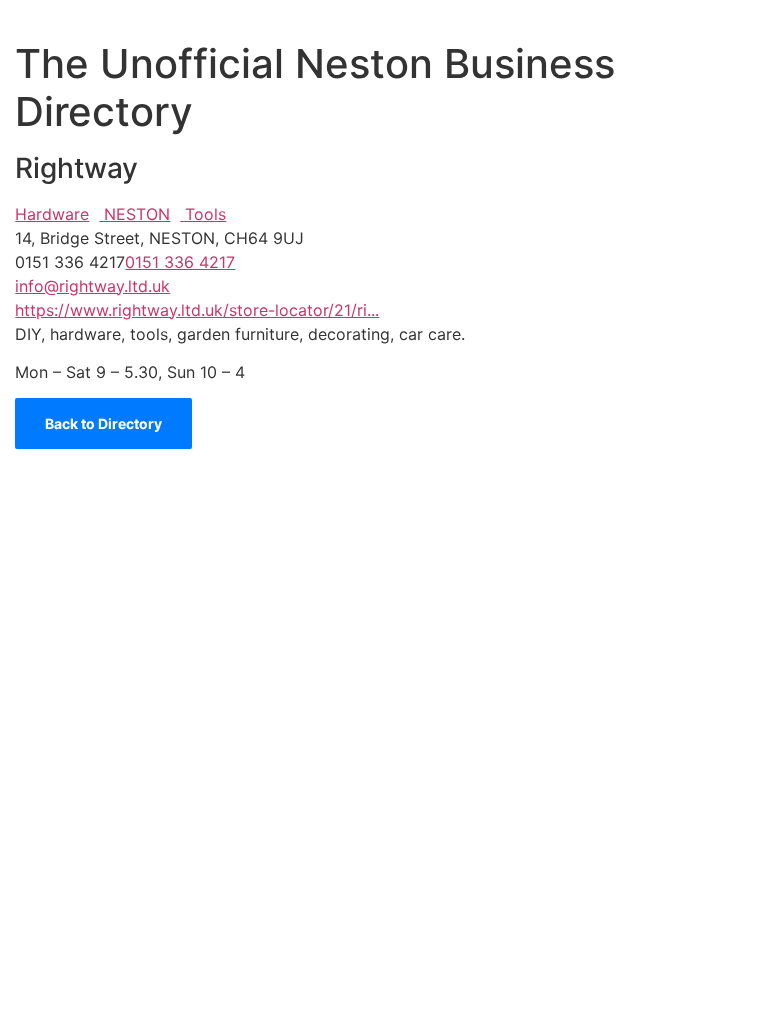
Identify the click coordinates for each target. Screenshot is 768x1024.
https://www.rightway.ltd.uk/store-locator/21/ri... (197, 310)
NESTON (134, 214)
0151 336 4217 (180, 262)
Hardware (52, 214)
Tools (203, 214)
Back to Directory (103, 423)
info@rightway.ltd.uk (92, 286)
